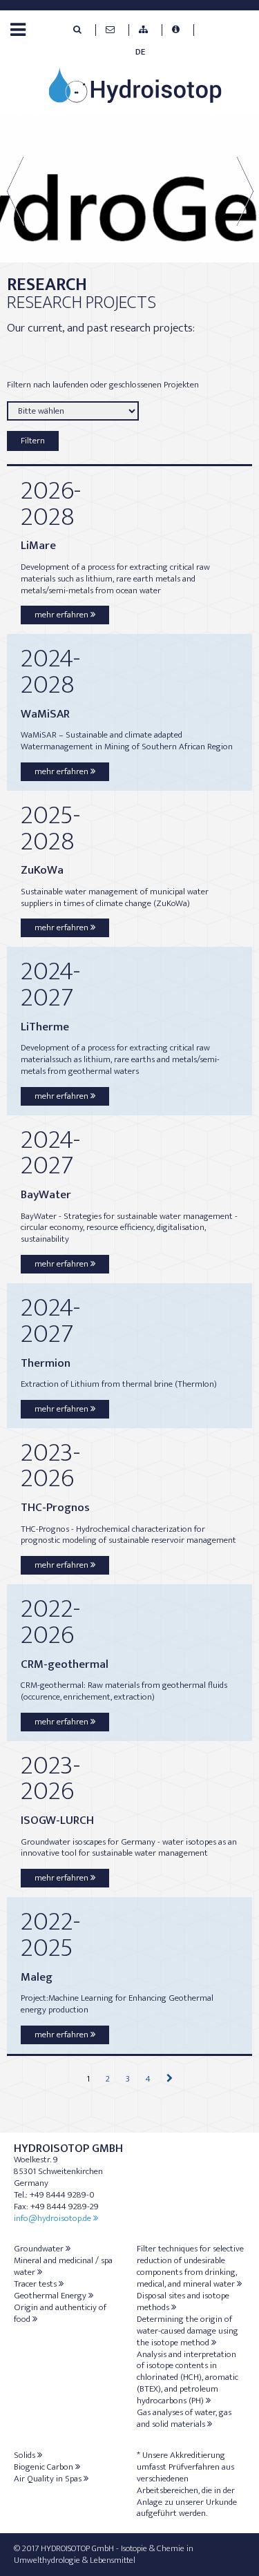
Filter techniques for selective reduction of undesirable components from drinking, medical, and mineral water (190, 2266)
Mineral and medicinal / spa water (63, 2266)
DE (140, 52)
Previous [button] (27, 191)
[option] (129, 188)
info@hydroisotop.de (52, 2218)
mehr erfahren (61, 615)
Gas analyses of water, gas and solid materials (184, 2418)
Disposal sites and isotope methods (183, 2301)
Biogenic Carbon (44, 2467)
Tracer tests (35, 2284)
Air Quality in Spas (48, 2479)
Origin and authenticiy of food (60, 2313)
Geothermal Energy (50, 2296)
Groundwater (39, 2249)
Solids (25, 2455)
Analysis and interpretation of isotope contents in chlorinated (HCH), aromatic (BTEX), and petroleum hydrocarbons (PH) (188, 2378)
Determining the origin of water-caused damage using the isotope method (188, 2331)
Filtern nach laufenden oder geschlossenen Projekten (103, 385)
